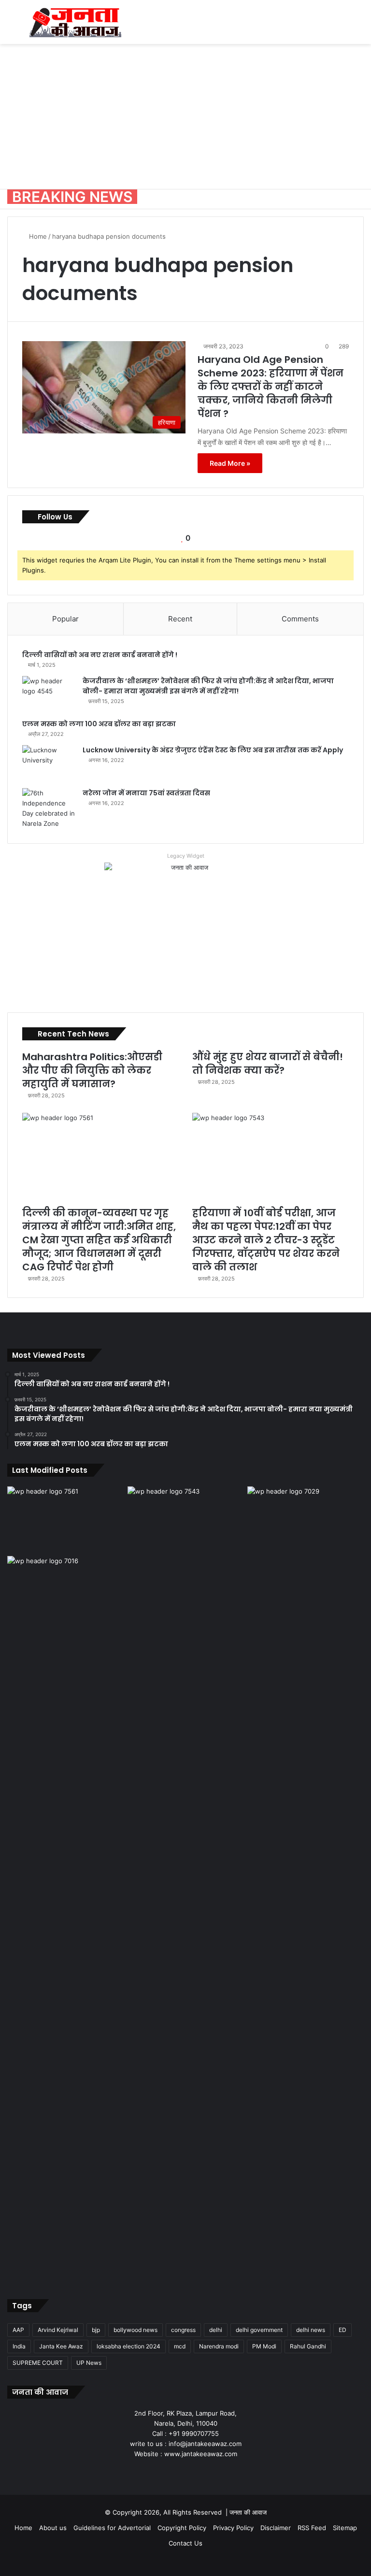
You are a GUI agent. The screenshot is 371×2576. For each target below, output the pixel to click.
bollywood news (136, 2330)
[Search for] (359, 26)
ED (342, 2330)
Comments (300, 619)
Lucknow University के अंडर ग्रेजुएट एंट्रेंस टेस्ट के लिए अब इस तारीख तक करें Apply (213, 750)
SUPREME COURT (38, 2363)
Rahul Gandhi (308, 2346)
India (19, 2346)
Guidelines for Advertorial (112, 2528)
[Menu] (12, 26)
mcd (180, 2346)
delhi (216, 2330)
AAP (18, 2330)
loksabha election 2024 (128, 2346)
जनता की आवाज (248, 2512)
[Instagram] (197, 2472)
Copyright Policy (182, 2528)
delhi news (311, 2330)
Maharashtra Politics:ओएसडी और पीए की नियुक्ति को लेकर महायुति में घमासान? (92, 1070)
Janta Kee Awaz (61, 2346)
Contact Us (185, 2543)
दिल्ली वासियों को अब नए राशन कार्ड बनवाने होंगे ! (100, 655)
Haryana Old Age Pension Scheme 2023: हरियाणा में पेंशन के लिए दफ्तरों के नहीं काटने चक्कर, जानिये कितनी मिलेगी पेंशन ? (271, 387)
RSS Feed (312, 2528)
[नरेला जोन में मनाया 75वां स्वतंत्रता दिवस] (49, 808)
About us (53, 2528)
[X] (174, 2472)
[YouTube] (185, 2472)
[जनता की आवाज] (75, 22)
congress (183, 2330)
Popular (65, 619)
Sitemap (345, 2528)
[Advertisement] (185, 116)
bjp (96, 2330)
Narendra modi (219, 2346)
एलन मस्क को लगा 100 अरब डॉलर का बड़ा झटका (99, 724)
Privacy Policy (233, 2528)
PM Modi (264, 2346)
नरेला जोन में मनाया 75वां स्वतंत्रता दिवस (146, 793)
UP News (89, 2363)
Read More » (230, 463)
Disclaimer (276, 2528)
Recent (180, 619)
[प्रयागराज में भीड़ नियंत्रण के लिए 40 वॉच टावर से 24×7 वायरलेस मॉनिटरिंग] (65, 1918)
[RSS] (209, 2472)
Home (37, 236)
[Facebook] (162, 2472)
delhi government (259, 2330)
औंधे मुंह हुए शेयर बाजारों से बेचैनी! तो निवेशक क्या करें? (268, 1064)
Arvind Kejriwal (58, 2330)
